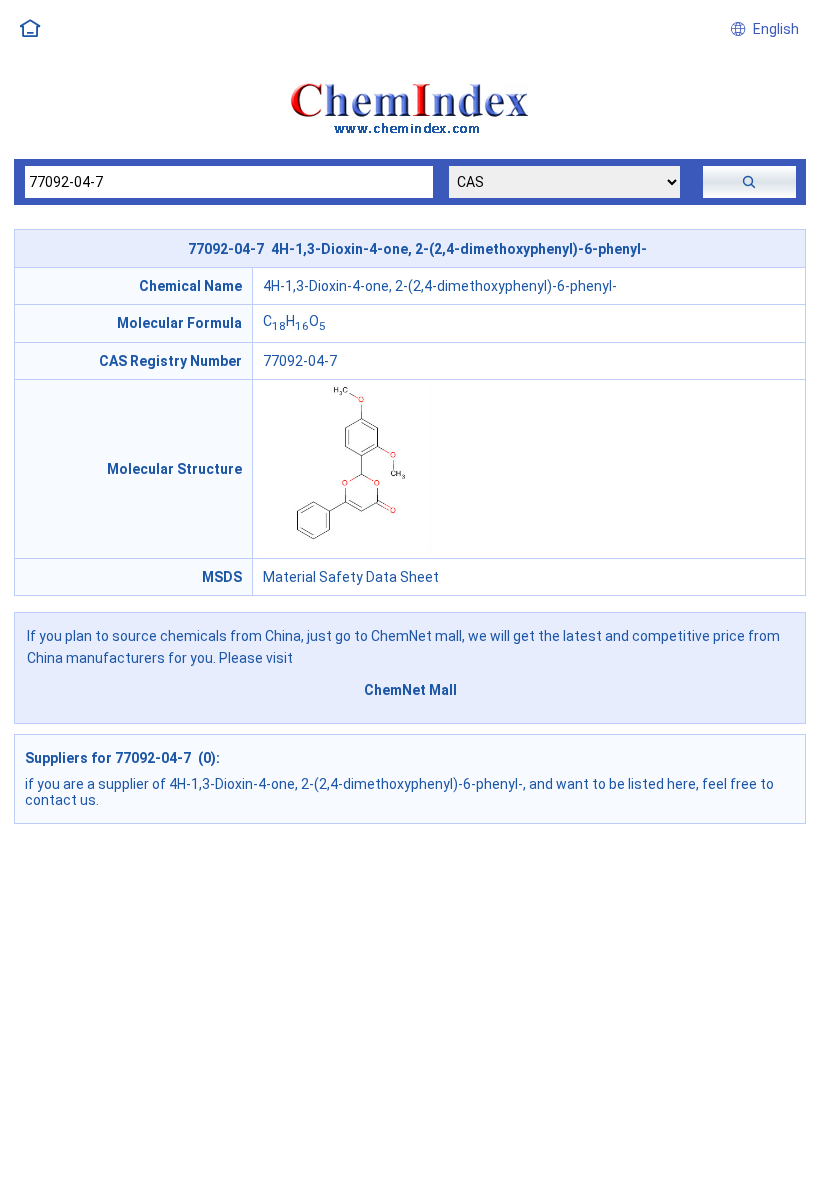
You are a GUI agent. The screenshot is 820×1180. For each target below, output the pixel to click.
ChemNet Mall (410, 690)
